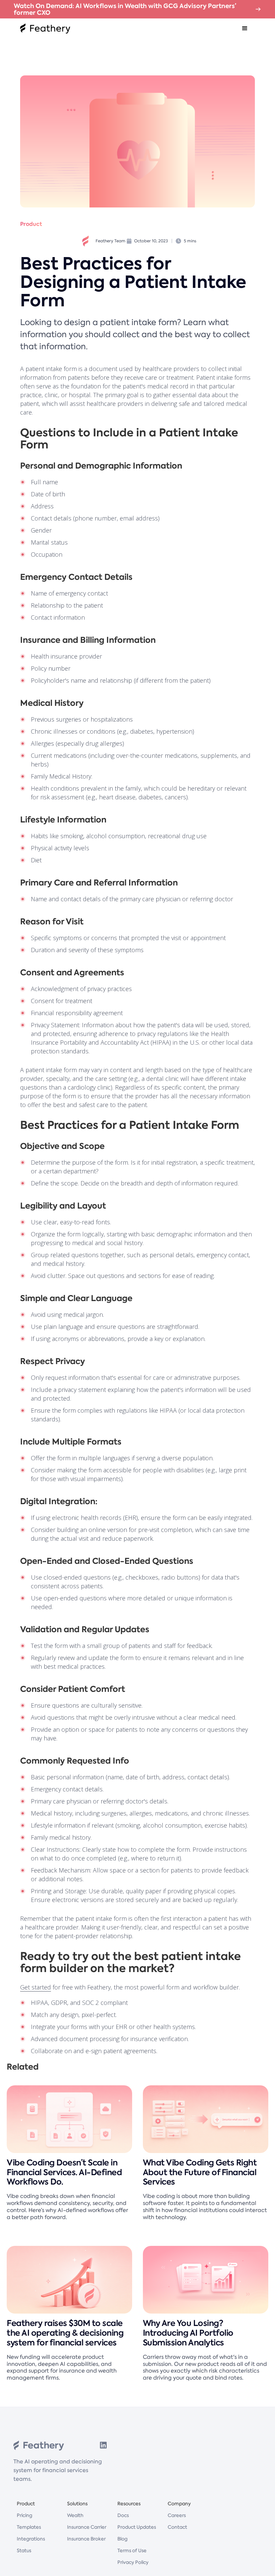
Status (24, 2551)
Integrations (31, 2539)
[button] (245, 28)
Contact (177, 2527)
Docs (123, 2515)
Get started (36, 1987)
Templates (29, 2527)
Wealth (75, 2515)
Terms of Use (132, 2551)
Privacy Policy (133, 2562)
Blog (122, 2539)
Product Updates (137, 2527)
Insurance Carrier (87, 2527)
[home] (45, 28)
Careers (177, 2515)
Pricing (24, 2515)
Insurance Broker (86, 2539)
